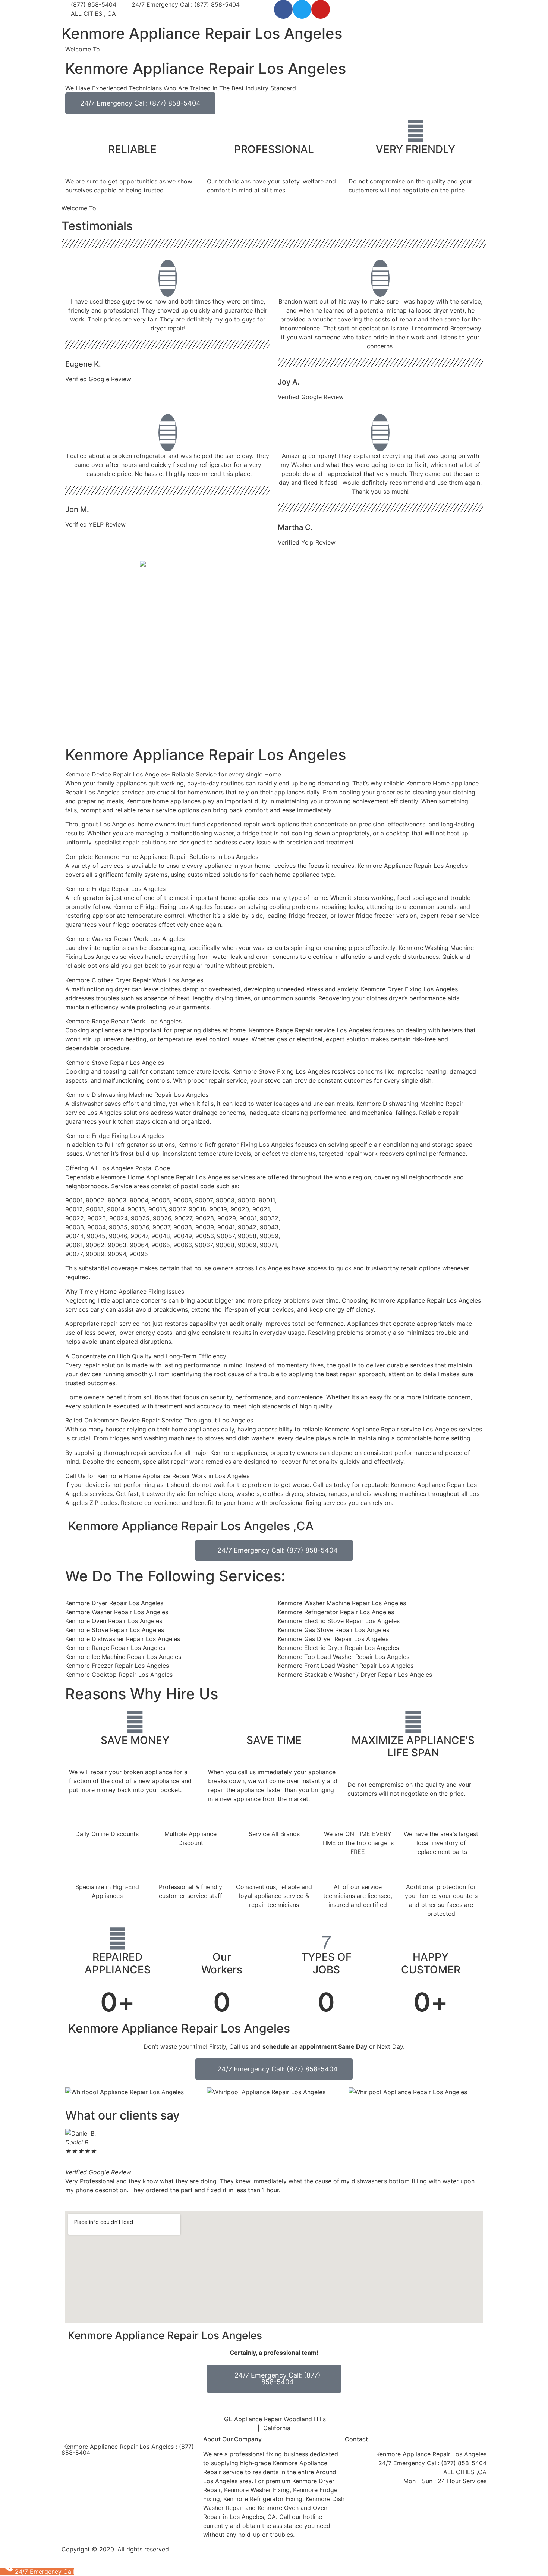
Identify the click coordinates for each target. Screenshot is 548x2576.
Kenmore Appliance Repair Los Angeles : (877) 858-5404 (128, 2450)
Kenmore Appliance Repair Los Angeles (202, 33)
